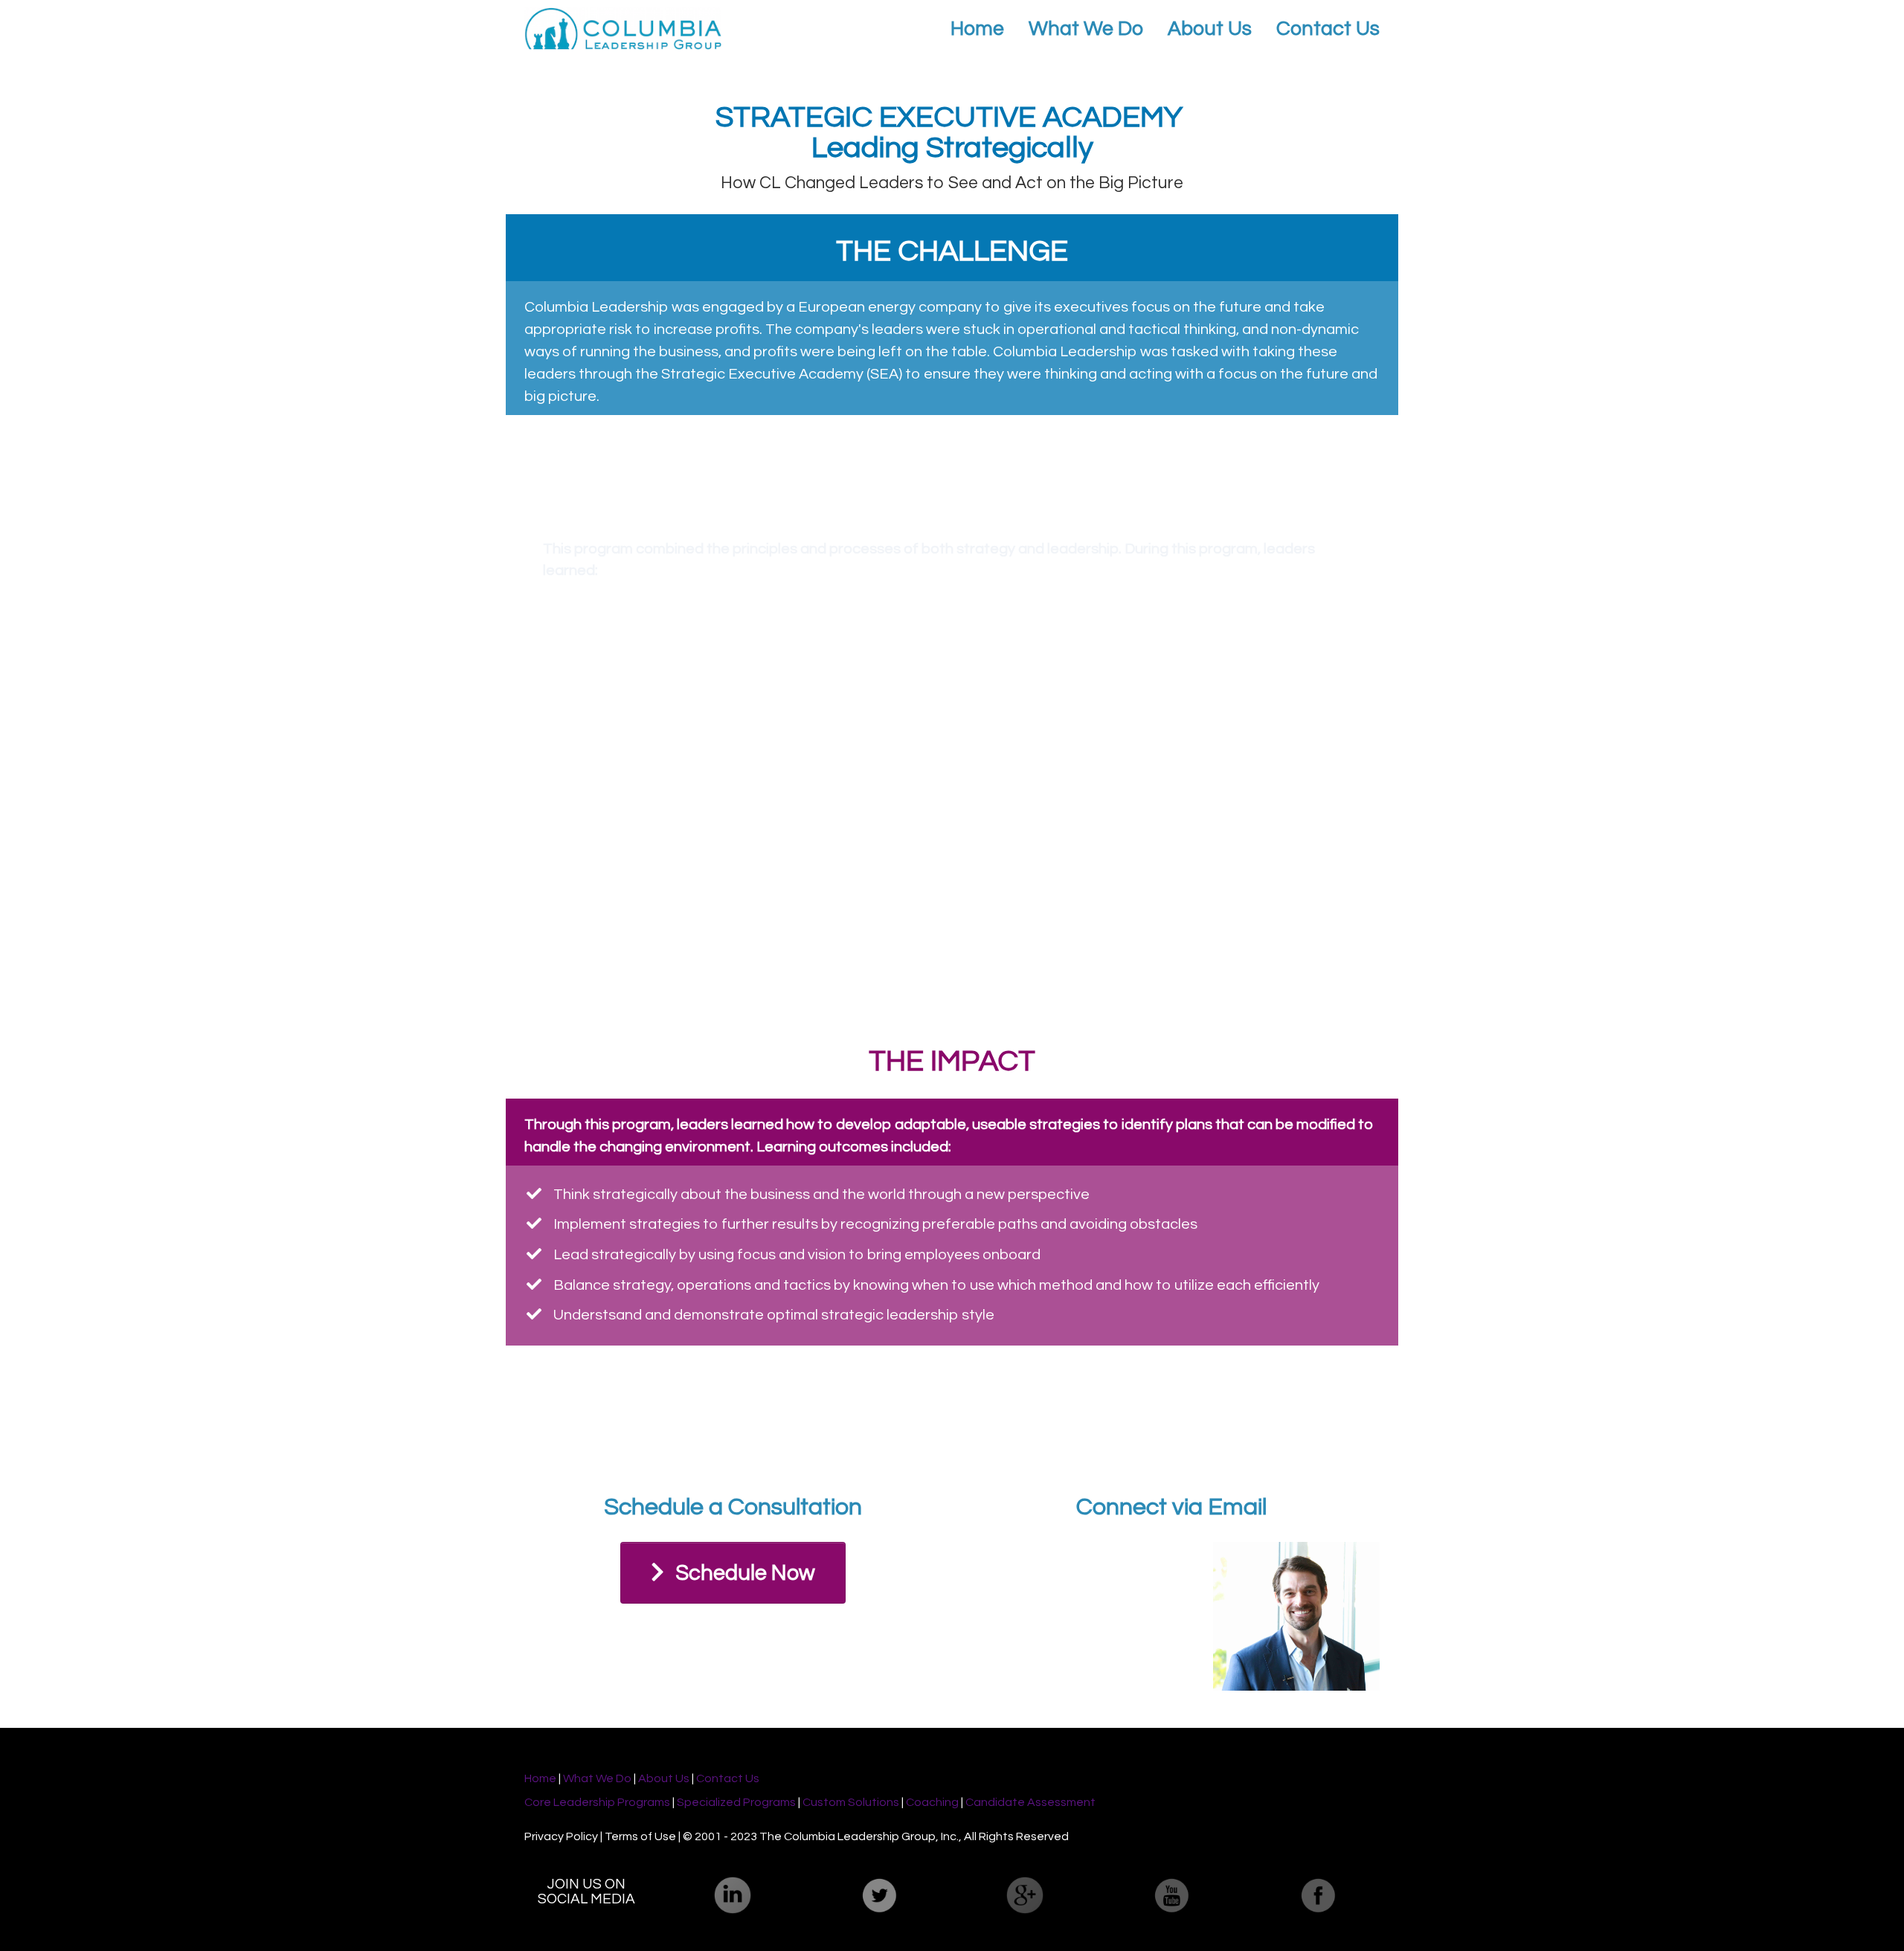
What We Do (1086, 29)
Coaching (932, 1802)
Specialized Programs (736, 1802)
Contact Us (1328, 29)
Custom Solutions (852, 1802)
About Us (1210, 29)
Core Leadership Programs (597, 1802)
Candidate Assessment (1030, 1802)
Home (977, 29)
